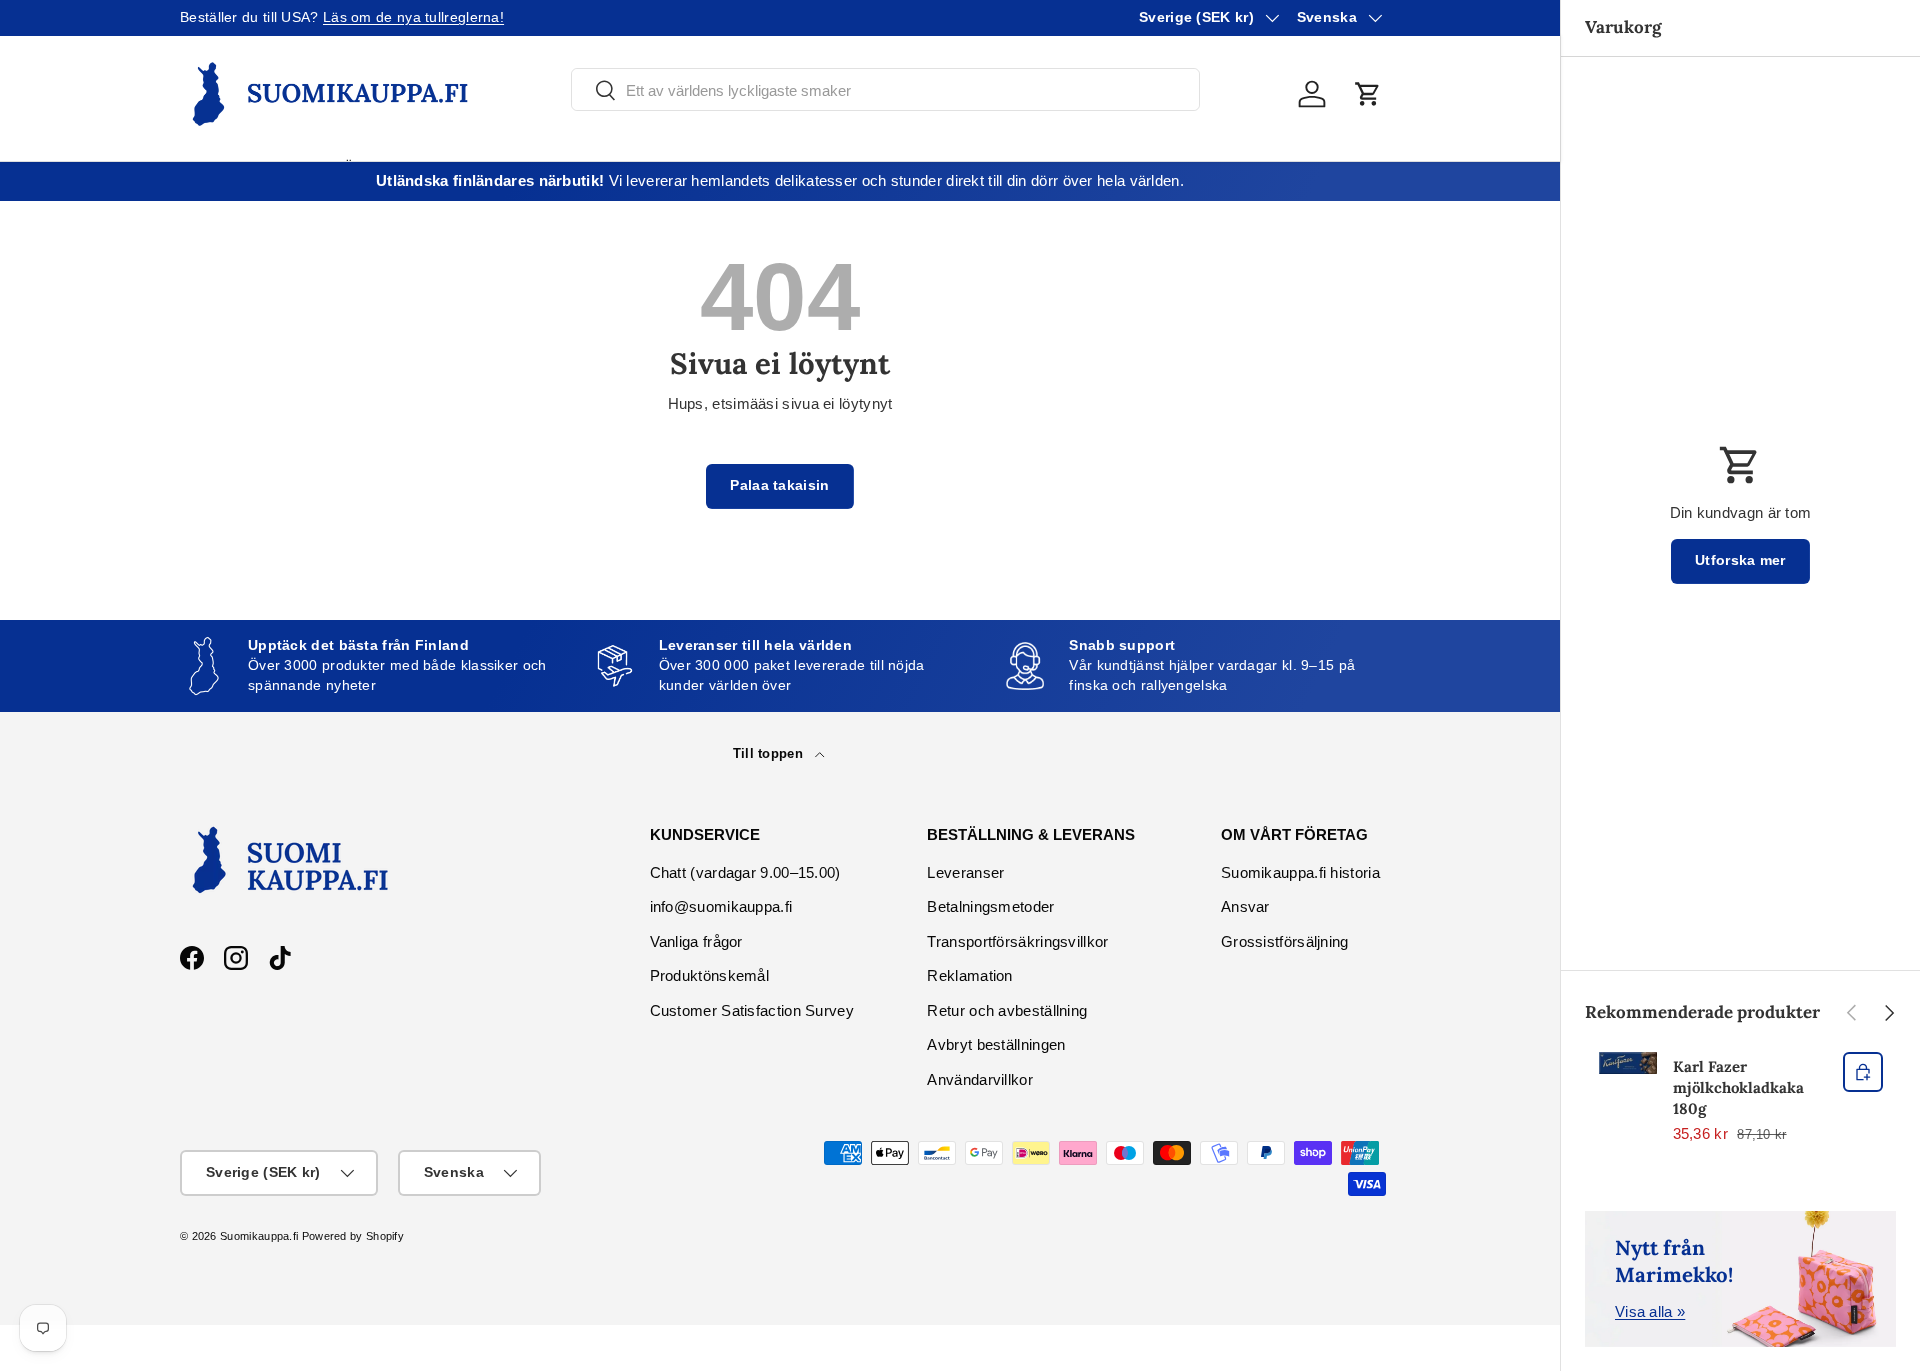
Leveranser (965, 872)
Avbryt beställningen (996, 1044)
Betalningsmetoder (990, 906)
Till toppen (770, 753)
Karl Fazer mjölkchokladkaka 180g (1738, 1087)
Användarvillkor (980, 1079)
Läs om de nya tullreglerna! (413, 17)
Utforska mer (1740, 560)
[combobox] (885, 90)
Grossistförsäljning (1285, 941)
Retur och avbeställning (1007, 1010)
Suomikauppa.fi (259, 1236)
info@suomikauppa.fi (721, 906)
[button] (1368, 94)
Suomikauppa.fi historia (1300, 872)
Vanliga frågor (696, 941)
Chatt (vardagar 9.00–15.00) (745, 872)
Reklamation (969, 975)
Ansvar (1245, 906)
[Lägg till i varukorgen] (1863, 1072)
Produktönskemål (710, 975)
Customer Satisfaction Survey (752, 1010)
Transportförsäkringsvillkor (1017, 941)
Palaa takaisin (779, 485)
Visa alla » (1650, 1311)
